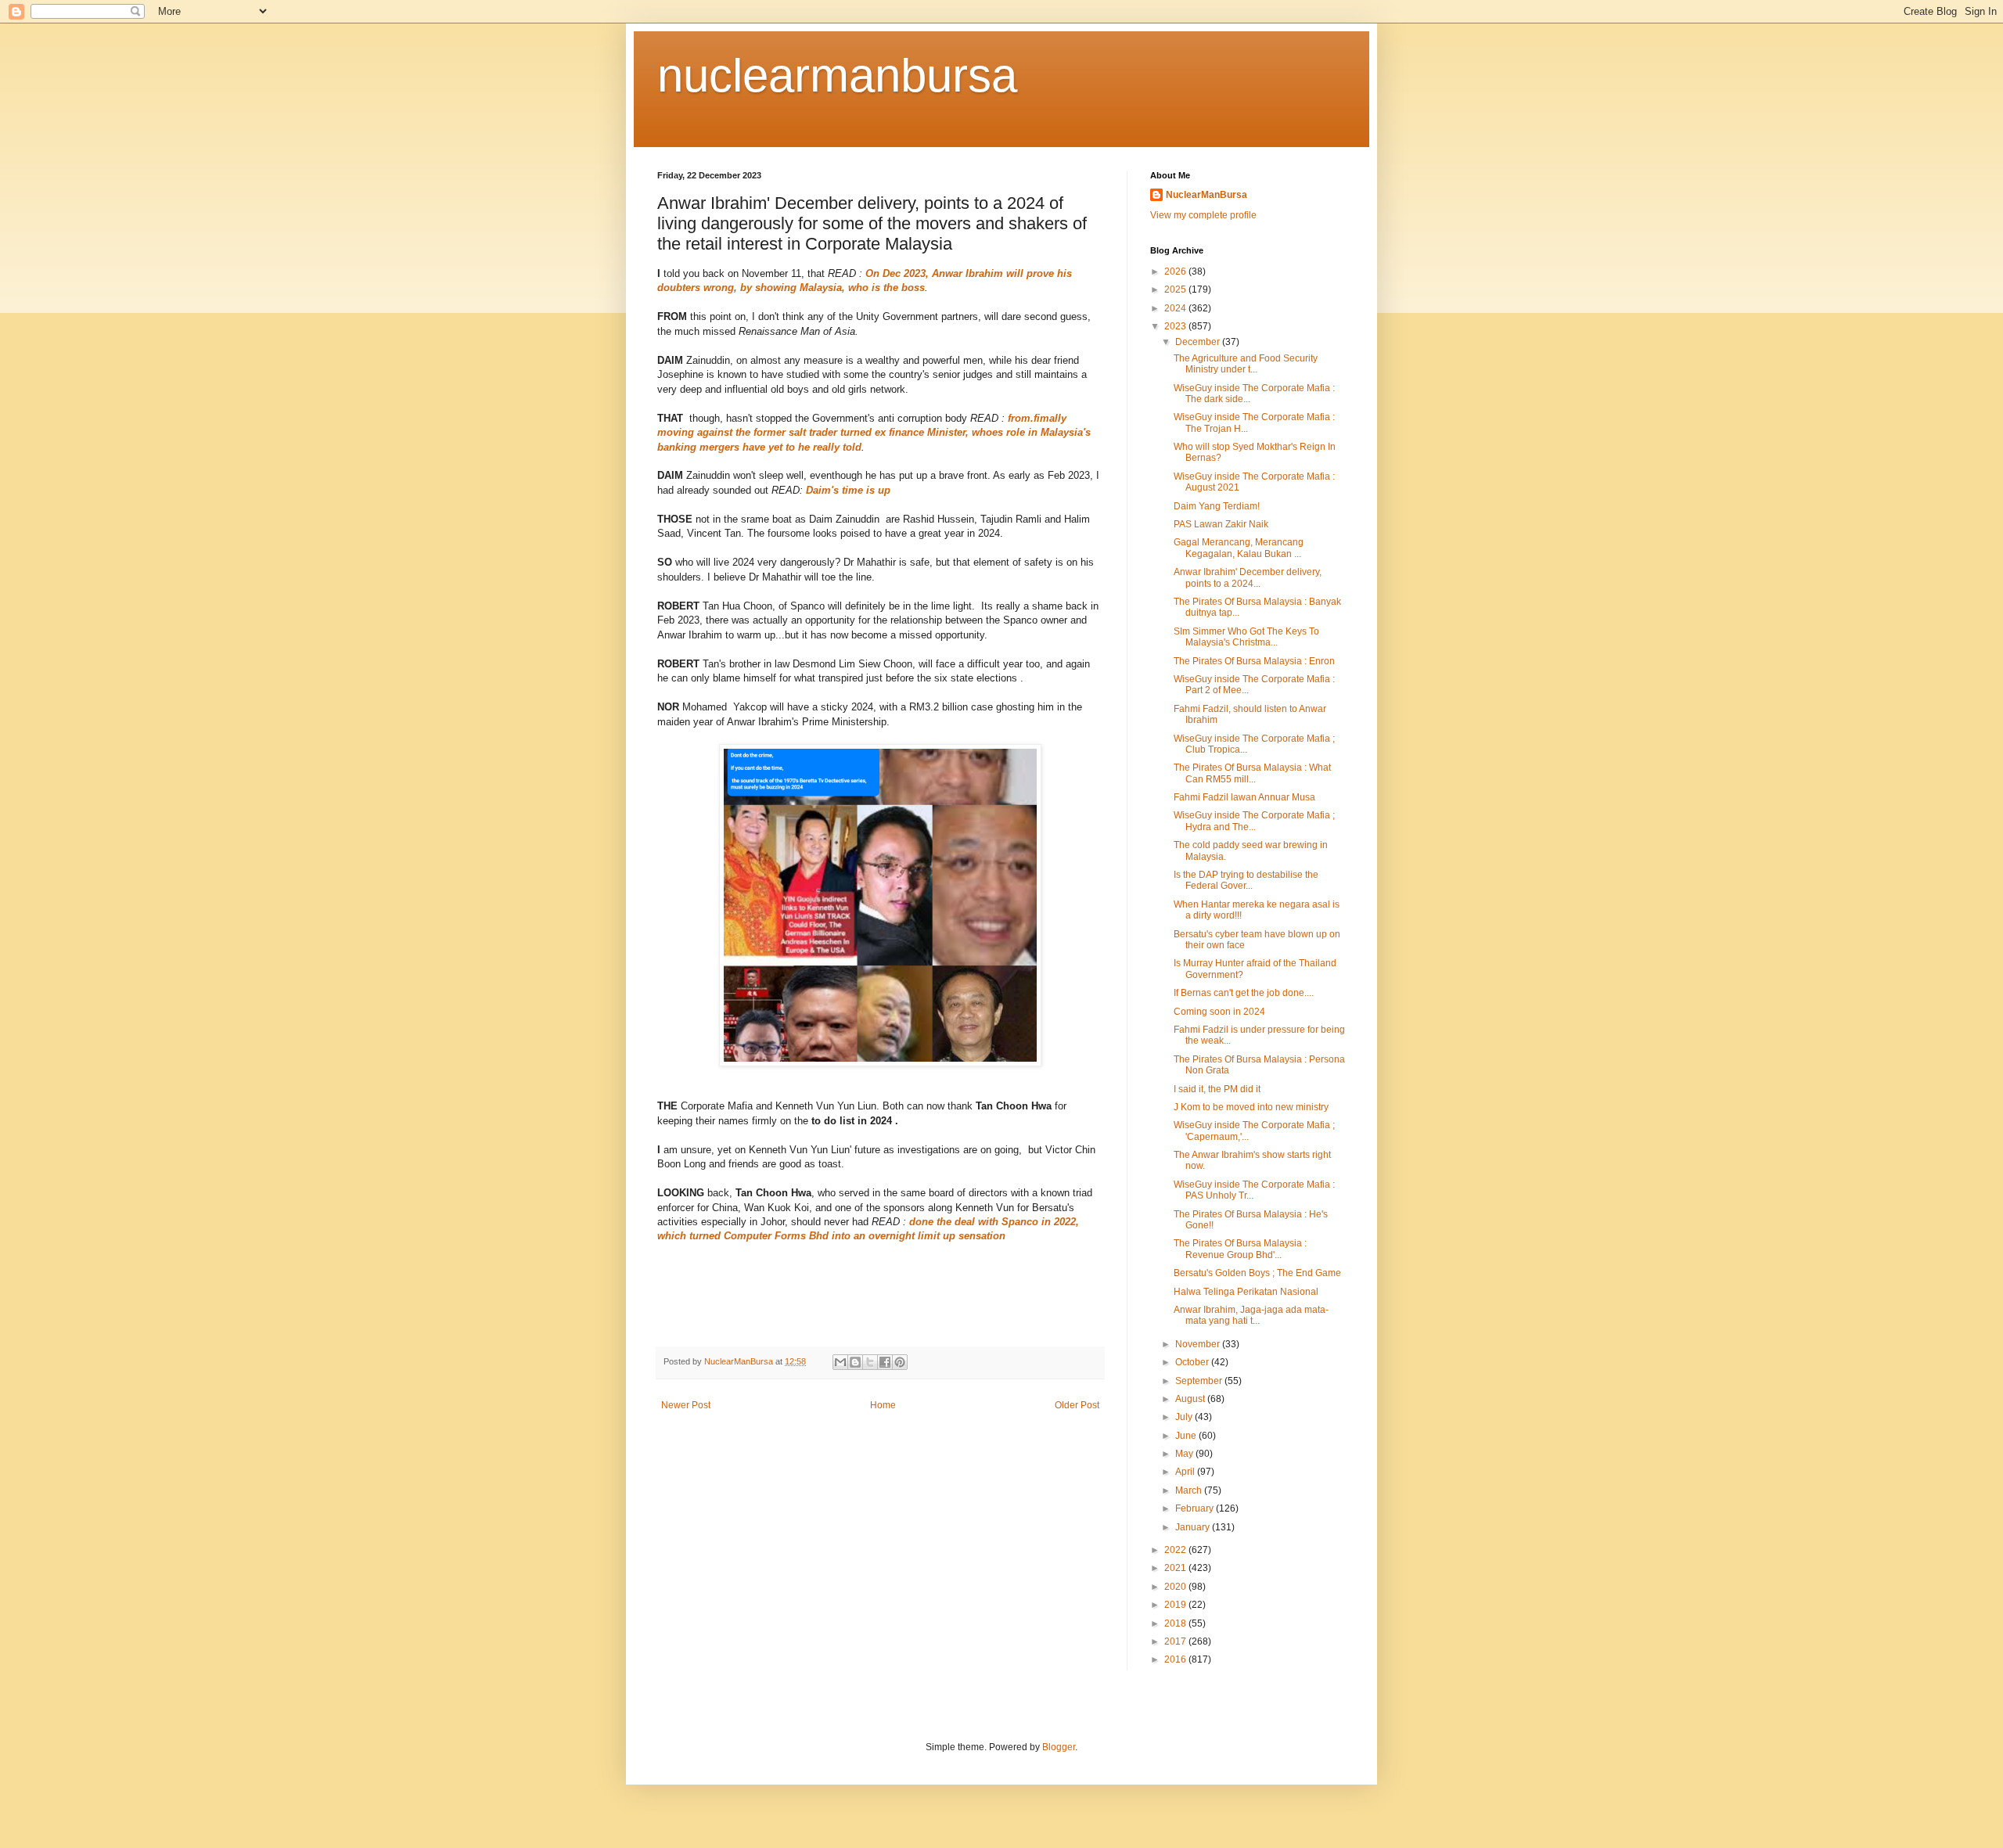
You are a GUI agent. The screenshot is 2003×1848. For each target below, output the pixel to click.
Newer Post (686, 1405)
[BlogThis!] (855, 1362)
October (1193, 1362)
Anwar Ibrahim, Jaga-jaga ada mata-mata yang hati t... (1251, 1315)
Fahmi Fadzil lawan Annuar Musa (1244, 797)
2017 (1176, 1641)
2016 (1176, 1659)
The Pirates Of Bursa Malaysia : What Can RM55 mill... (1252, 773)
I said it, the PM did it (1217, 1089)
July (1185, 1417)
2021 (1176, 1568)
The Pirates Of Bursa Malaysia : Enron (1254, 661)
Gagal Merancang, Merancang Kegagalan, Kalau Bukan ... (1239, 548)
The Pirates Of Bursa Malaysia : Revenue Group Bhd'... (1240, 1249)
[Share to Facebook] (885, 1362)
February (1196, 1508)
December (1199, 342)
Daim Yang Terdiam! (1217, 506)
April (1186, 1472)
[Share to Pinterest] (900, 1362)
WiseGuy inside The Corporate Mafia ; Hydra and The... (1254, 821)
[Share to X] (870, 1362)
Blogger (1059, 1747)
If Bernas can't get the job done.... (1244, 993)
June (1187, 1436)
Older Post (1077, 1405)
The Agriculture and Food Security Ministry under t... (1246, 364)
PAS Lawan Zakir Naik (1221, 524)
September (1200, 1381)
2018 (1176, 1623)
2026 (1176, 271)
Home (883, 1405)
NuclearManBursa (1206, 195)
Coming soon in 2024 (1219, 1012)
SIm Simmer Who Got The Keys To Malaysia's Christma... (1246, 637)
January (1194, 1527)
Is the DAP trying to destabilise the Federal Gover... (1246, 880)
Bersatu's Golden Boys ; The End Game (1257, 1273)
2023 (1176, 326)
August (1191, 1399)
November (1199, 1344)
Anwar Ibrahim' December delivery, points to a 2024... (1248, 577)
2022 (1176, 1550)
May (1185, 1454)
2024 (1176, 308)
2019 (1176, 1605)
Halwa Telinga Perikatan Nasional (1246, 1292)
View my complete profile (1203, 215)
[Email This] (840, 1362)
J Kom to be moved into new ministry (1251, 1107)
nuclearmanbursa (837, 76)
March (1190, 1490)
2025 (1176, 289)
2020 (1176, 1587)
